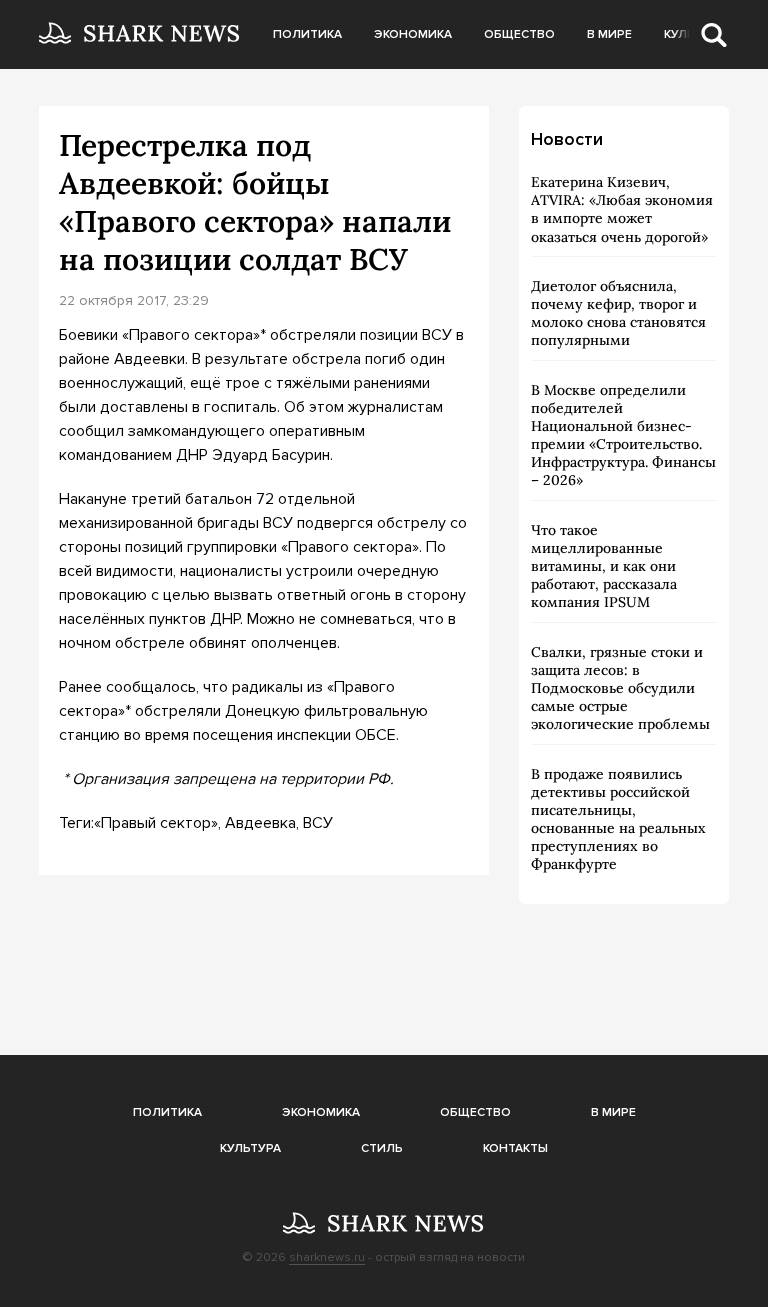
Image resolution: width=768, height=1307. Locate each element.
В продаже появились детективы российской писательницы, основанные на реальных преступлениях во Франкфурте (618, 819)
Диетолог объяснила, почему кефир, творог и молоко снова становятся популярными (618, 313)
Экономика (413, 34)
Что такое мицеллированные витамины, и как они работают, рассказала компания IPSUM (604, 566)
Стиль (382, 1148)
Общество (519, 34)
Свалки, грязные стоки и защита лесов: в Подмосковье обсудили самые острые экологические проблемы (620, 688)
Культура (250, 1148)
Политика (307, 34)
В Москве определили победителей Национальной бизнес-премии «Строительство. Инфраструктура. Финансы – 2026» (623, 435)
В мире (609, 34)
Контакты (515, 1148)
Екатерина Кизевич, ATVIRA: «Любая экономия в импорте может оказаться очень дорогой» (622, 209)
